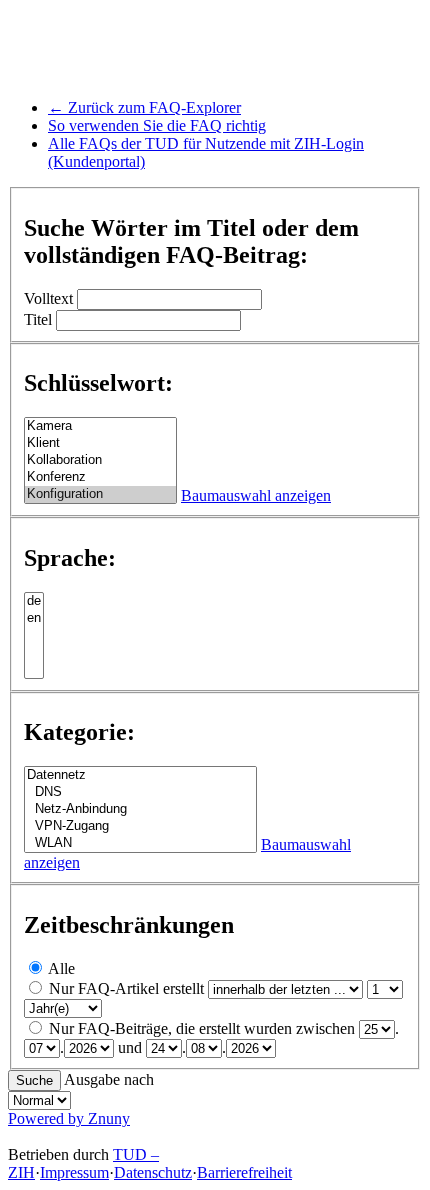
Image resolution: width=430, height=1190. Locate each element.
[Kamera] (100, 426)
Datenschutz (153, 1172)
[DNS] (140, 792)
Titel (38, 319)
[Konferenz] (100, 477)
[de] (34, 601)
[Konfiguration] (100, 494)
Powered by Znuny (69, 1118)
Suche (34, 1080)
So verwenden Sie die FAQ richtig (157, 125)
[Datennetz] (140, 775)
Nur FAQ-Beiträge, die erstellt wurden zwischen (202, 1028)
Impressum (74, 1172)
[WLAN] (140, 843)
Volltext (48, 298)
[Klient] (100, 443)
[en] (34, 618)
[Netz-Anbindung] (140, 809)
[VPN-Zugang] (140, 826)
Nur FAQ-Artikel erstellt (126, 988)
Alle (61, 968)
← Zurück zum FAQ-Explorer (144, 107)
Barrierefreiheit (244, 1172)
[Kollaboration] (100, 460)
